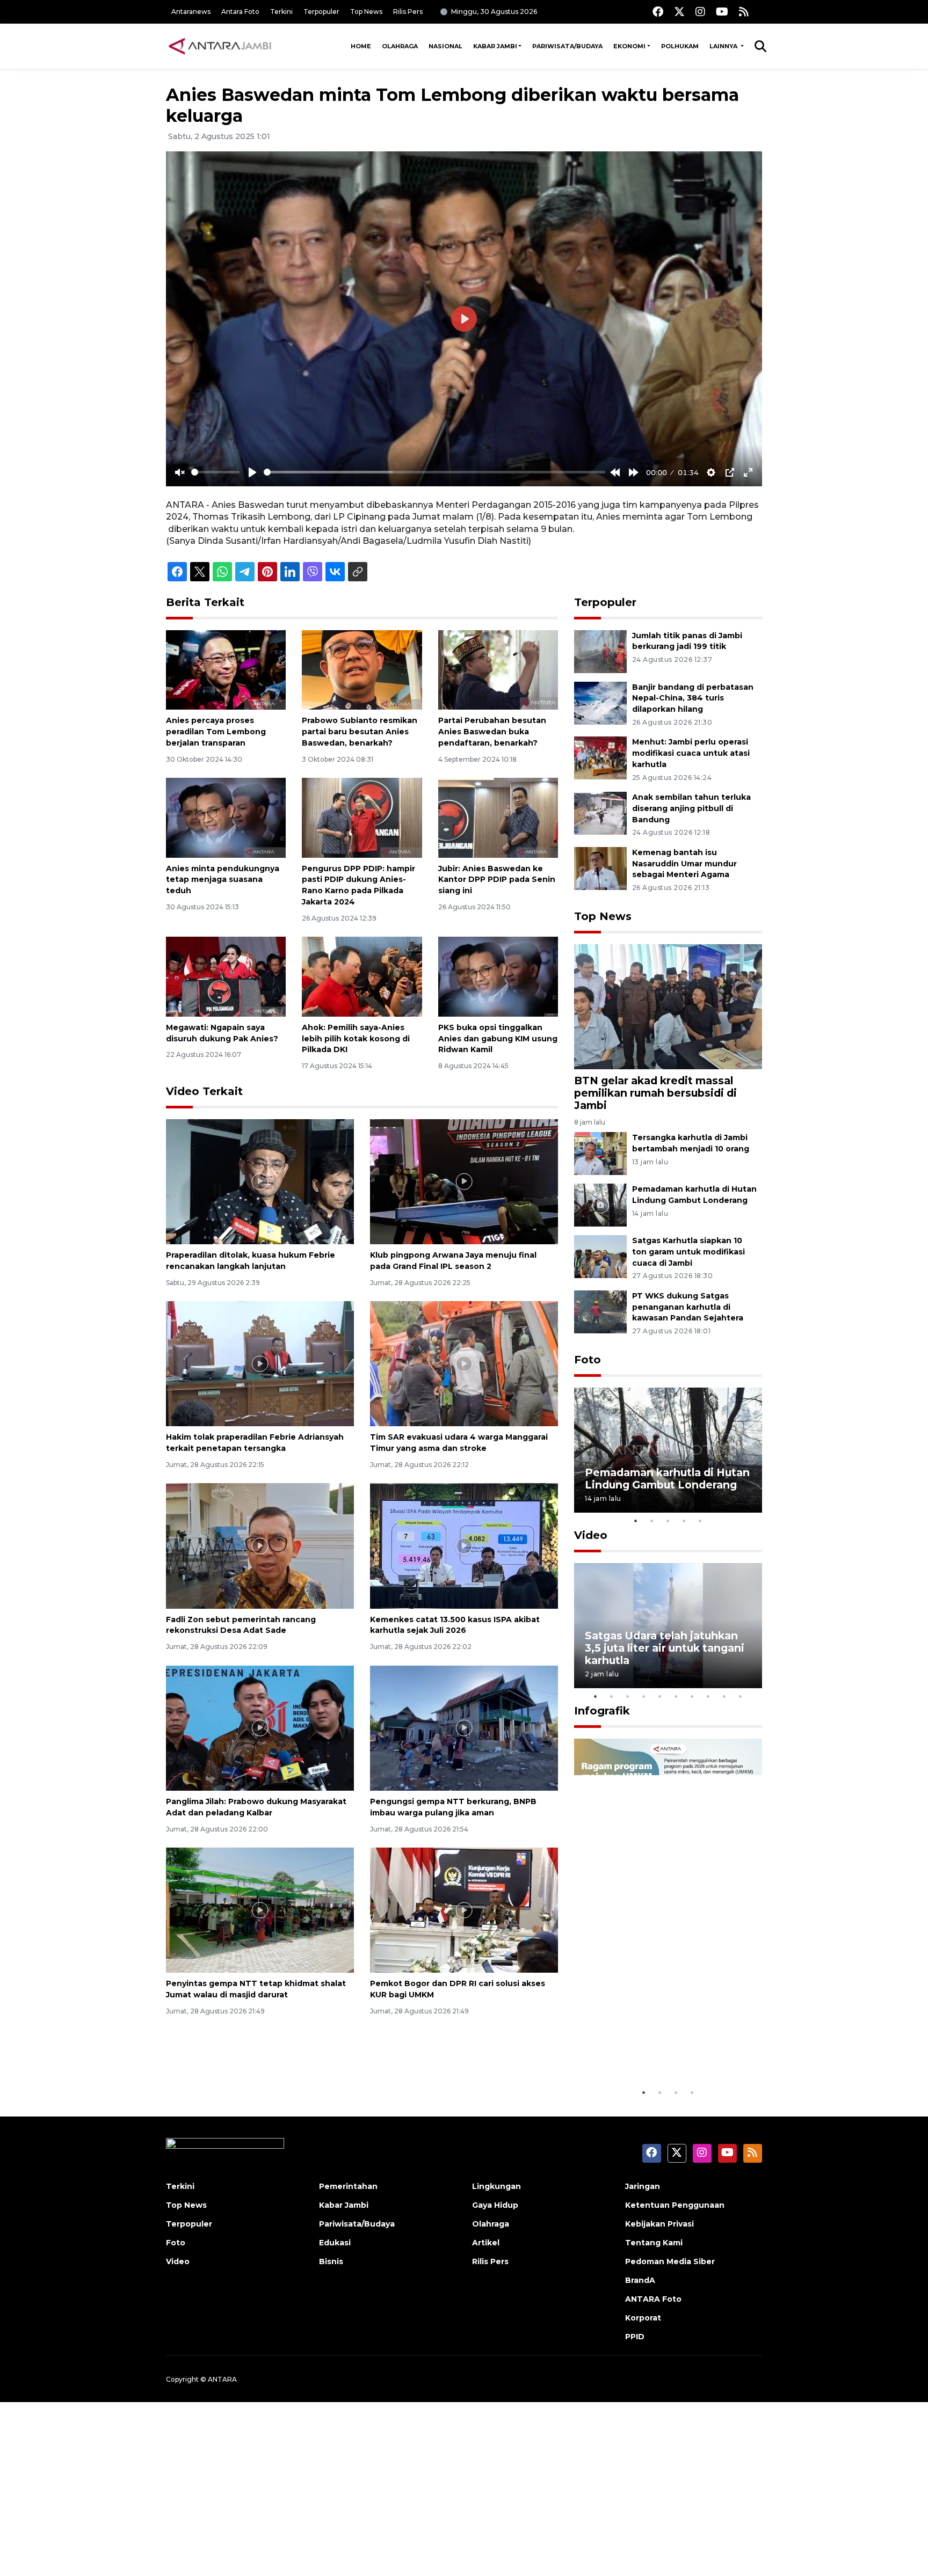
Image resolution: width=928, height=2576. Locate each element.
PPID (635, 2337)
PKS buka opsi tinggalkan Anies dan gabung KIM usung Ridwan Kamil (498, 1039)
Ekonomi (629, 46)
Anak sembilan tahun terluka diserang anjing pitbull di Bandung (691, 808)
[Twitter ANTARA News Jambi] (679, 12)
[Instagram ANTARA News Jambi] (700, 12)
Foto (588, 1360)
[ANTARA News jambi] (220, 46)
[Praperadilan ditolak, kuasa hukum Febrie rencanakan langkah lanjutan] (260, 1181)
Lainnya (724, 46)
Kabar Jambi (495, 46)
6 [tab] (676, 1696)
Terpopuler (321, 12)
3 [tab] (668, 1521)
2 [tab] (652, 1521)
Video (591, 1535)
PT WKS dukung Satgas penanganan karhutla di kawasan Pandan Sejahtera (688, 1307)
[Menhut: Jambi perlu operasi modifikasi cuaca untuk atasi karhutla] (600, 758)
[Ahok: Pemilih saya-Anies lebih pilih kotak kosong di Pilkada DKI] (362, 976)
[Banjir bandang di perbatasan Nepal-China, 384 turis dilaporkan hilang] (600, 702)
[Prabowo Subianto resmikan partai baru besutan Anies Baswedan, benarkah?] (362, 669)
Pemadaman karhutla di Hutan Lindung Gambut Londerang (667, 1479)
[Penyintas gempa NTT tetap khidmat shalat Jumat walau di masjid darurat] (260, 1910)
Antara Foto (240, 12)
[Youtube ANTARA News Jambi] (722, 12)
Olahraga (400, 46)
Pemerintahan (348, 2186)
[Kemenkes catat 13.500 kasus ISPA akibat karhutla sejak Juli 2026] (464, 1545)
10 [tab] (741, 1696)
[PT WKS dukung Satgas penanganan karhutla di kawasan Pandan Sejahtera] (600, 1311)
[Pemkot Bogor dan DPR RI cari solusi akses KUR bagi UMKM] (464, 1910)
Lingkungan (496, 2186)
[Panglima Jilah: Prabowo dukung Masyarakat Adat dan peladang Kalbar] (260, 1728)
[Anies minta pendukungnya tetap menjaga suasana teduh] (226, 817)
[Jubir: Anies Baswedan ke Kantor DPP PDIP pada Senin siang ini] (498, 817)
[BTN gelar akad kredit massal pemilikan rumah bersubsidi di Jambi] (668, 1006)
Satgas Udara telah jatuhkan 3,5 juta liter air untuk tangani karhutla (665, 1648)
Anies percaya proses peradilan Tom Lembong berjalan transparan (216, 732)
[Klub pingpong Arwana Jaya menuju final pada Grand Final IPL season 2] (464, 1181)
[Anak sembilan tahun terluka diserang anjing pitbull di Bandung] (600, 812)
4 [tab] (684, 1521)
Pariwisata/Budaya (567, 46)
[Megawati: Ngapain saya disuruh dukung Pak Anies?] (226, 976)
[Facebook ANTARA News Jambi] (658, 12)
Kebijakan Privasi (659, 2224)
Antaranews (191, 12)
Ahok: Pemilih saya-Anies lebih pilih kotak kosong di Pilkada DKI (356, 1039)
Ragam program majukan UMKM (653, 2049)
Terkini (281, 12)
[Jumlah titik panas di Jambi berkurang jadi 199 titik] (600, 651)
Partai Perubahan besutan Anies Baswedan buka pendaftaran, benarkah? (492, 732)
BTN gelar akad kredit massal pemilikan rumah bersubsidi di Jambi (655, 1093)
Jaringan (643, 2186)
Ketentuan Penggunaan (675, 2205)
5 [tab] (700, 1521)
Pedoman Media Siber (670, 2261)
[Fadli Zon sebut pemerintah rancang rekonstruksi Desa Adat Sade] (260, 1545)
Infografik (602, 1711)
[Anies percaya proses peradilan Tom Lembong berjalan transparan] (226, 669)
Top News (366, 12)
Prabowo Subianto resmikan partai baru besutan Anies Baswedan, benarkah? (360, 732)
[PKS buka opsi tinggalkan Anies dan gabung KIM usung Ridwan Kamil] (498, 976)
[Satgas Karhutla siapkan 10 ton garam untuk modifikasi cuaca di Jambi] (600, 1256)
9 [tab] (724, 1696)
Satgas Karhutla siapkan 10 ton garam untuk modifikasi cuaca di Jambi (688, 1252)
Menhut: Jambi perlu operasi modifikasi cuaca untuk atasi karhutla (691, 753)
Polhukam (680, 46)
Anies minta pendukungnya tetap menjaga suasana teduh (223, 880)
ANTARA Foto (653, 2299)
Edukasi (335, 2243)
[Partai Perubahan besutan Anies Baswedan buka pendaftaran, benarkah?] (498, 669)
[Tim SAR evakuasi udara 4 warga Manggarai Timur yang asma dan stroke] (464, 1363)
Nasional (445, 46)
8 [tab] (708, 1696)
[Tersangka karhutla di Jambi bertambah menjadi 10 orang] (600, 1153)
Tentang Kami (654, 2243)
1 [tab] (636, 1521)
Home (361, 46)
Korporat (643, 2318)
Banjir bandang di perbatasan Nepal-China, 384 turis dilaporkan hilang (693, 698)
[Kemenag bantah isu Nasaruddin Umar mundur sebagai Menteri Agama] (600, 868)
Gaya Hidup (495, 2205)
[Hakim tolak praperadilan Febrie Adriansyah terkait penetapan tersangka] (260, 1363)
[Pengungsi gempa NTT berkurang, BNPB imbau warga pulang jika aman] (464, 1728)
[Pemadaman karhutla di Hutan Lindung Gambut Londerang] (600, 1204)
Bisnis (331, 2261)
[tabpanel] (668, 1450)
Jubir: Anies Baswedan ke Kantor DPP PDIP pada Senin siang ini (497, 880)
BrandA (640, 2280)
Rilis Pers (408, 12)
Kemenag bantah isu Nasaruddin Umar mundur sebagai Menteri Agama (684, 864)
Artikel (486, 2243)
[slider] (215, 472)
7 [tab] (692, 1696)
